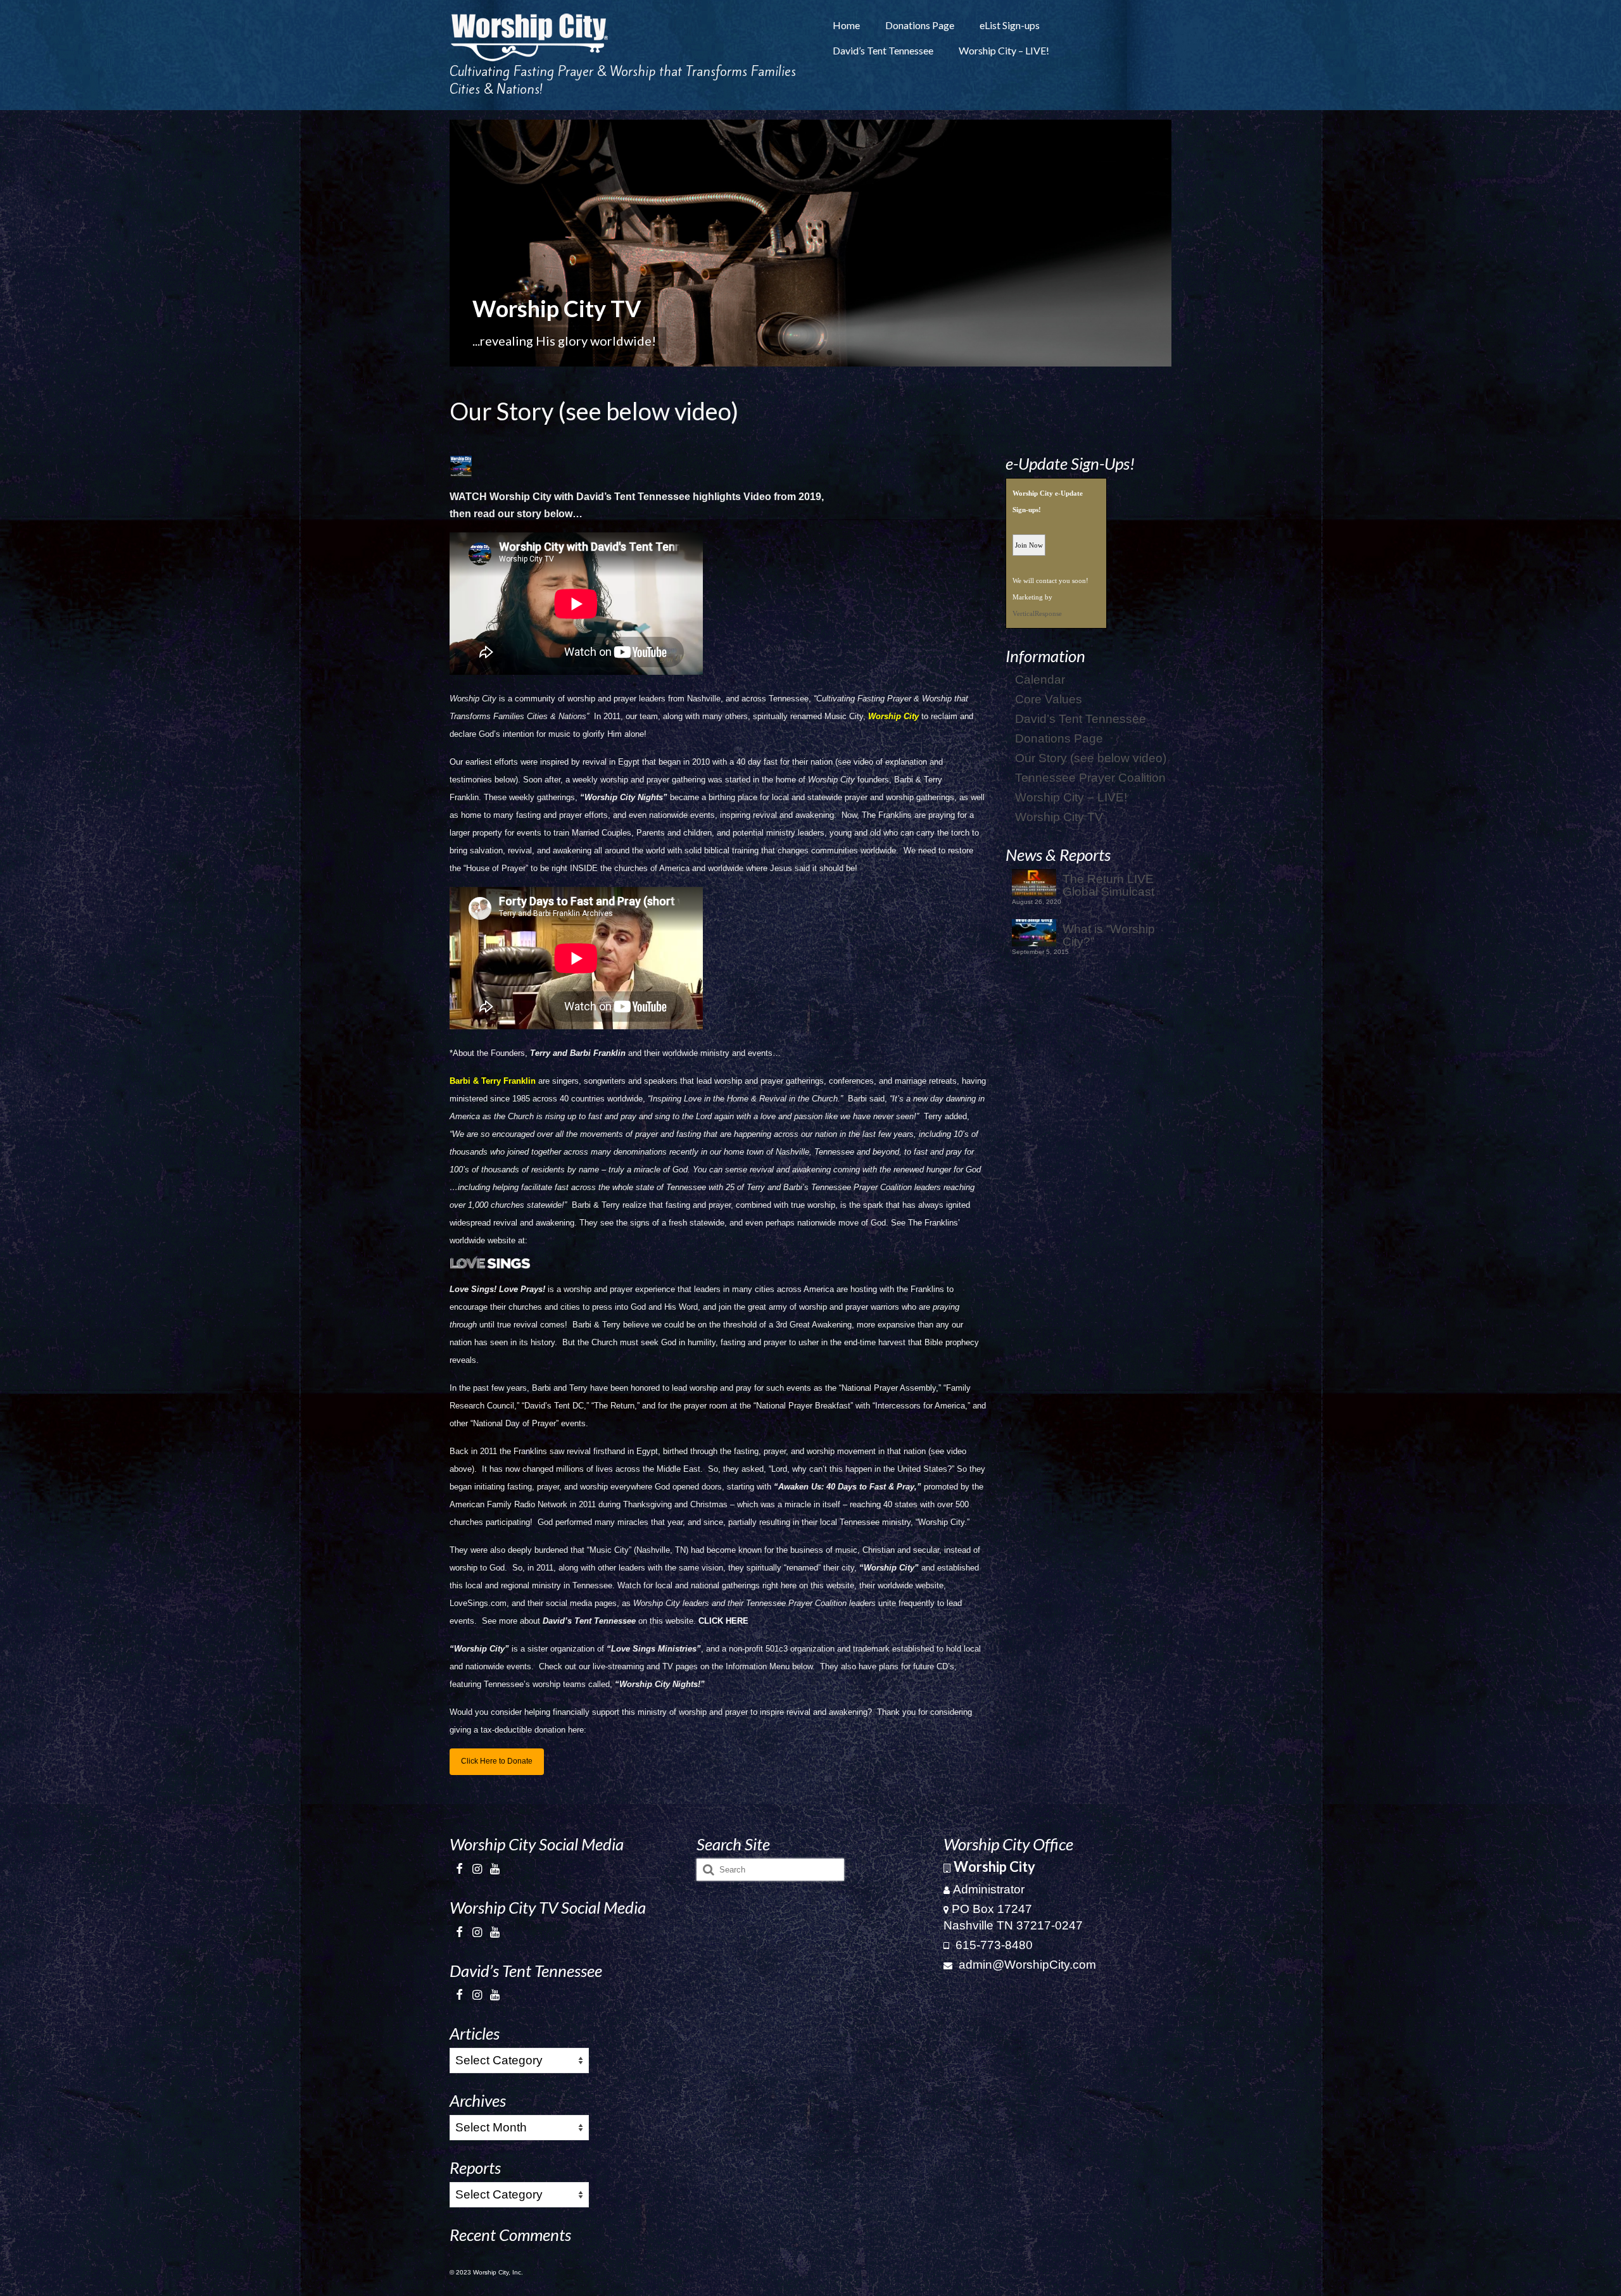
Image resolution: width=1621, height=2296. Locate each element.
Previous (438, 243)
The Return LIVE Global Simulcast (1108, 885)
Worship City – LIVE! (1071, 797)
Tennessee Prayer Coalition (1090, 778)
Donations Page (1059, 738)
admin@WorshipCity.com (1026, 1965)
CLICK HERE (723, 1621)
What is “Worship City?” (1109, 935)
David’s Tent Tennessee (1081, 719)
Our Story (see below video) (1091, 758)
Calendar (1040, 680)
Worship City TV (1059, 817)
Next (1183, 243)
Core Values (1049, 699)
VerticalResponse (1037, 613)
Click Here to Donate (497, 1761)
